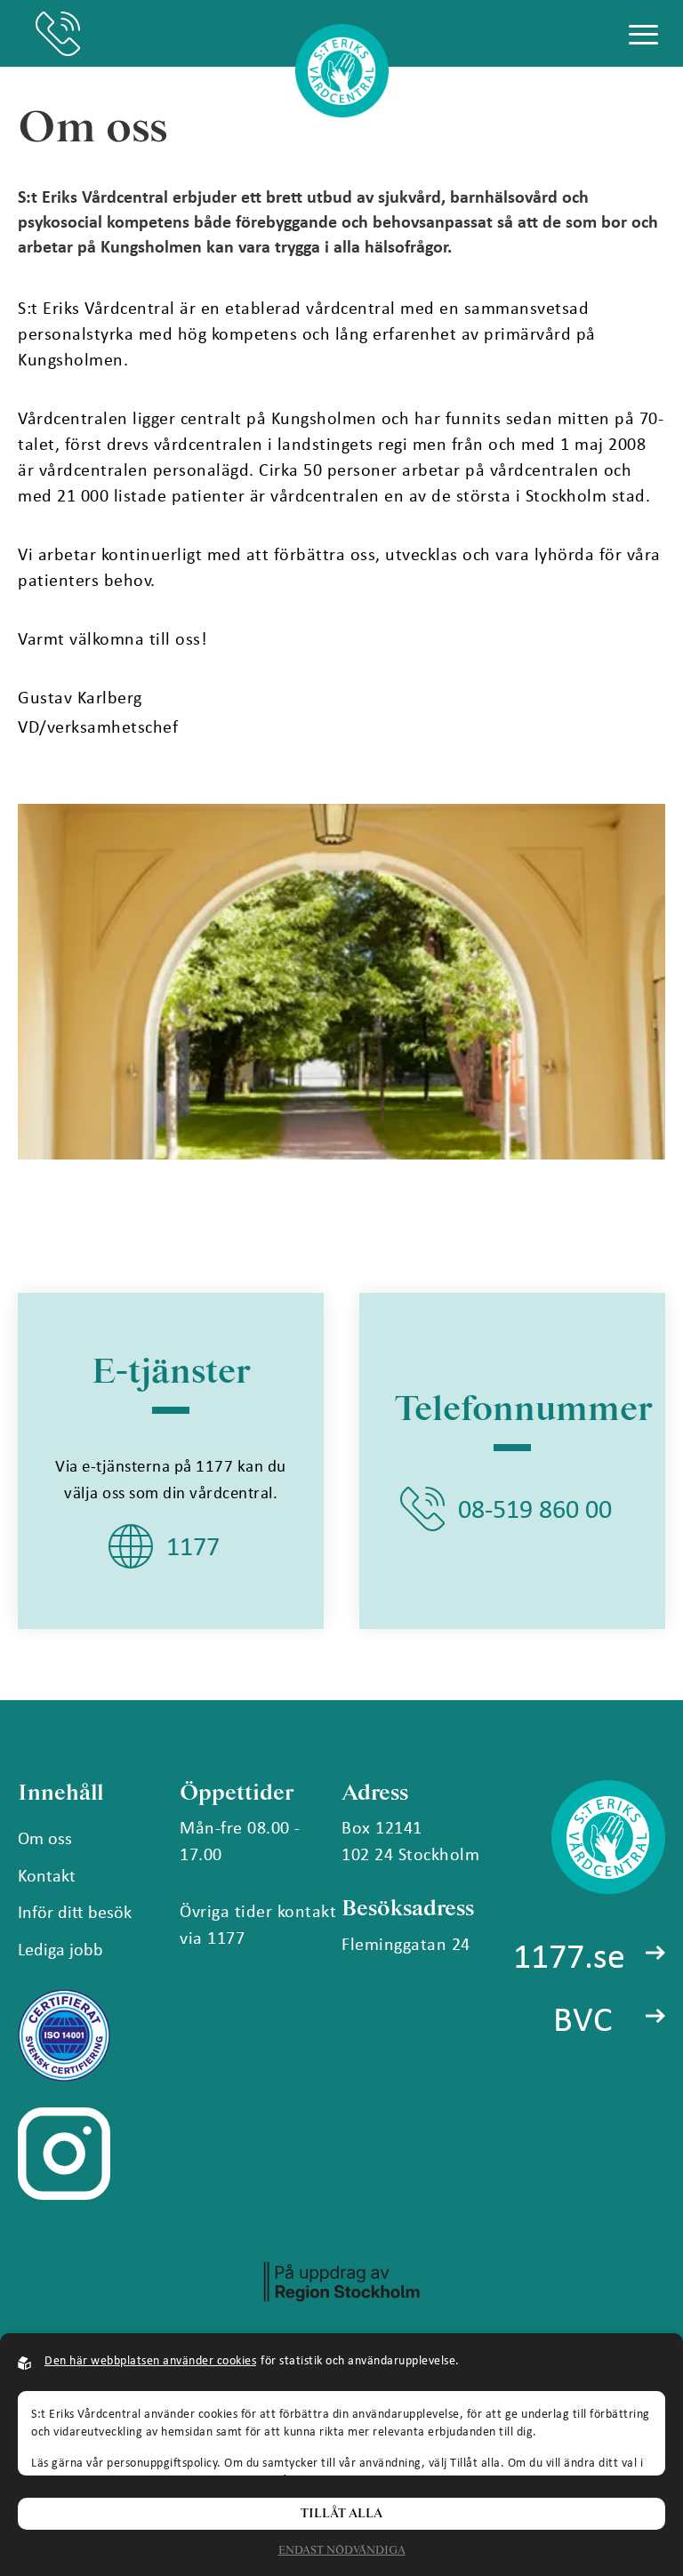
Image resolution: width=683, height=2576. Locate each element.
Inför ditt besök (75, 1911)
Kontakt (47, 1875)
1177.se (569, 1954)
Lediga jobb (60, 1949)
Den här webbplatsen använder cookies (150, 2359)
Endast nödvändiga (342, 2551)
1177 (193, 1545)
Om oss (45, 1838)
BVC (583, 2018)
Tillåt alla (341, 2514)
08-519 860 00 (58, 34)
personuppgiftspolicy (162, 2462)
